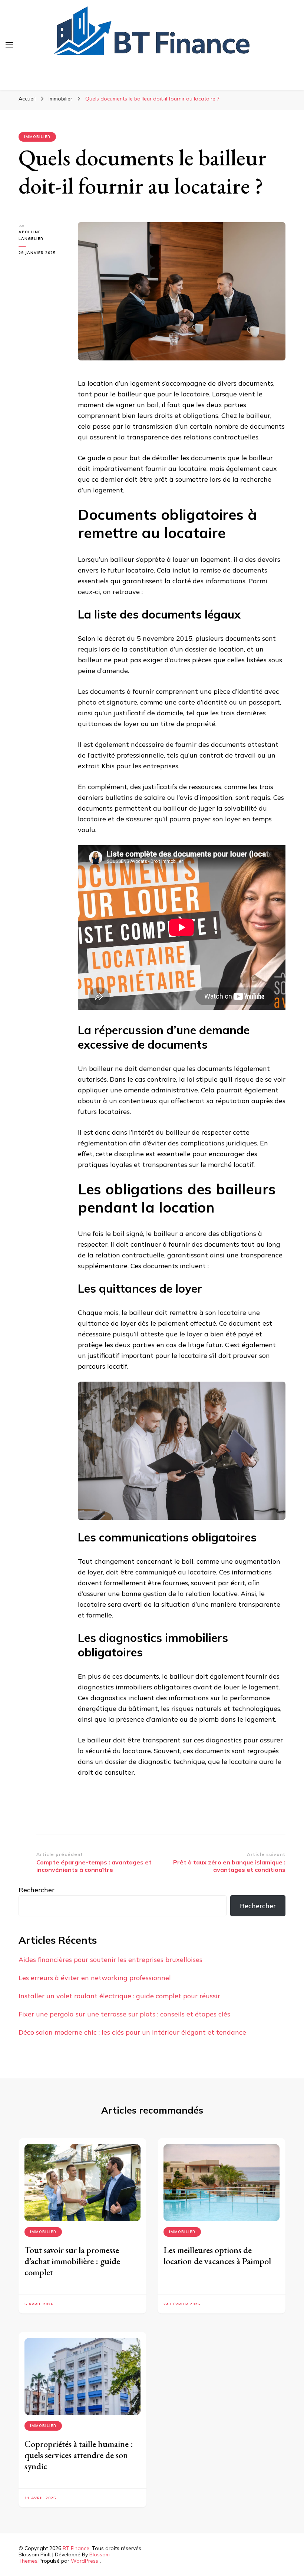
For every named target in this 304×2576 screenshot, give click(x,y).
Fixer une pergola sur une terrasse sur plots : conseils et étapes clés (124, 2014)
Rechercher (37, 1890)
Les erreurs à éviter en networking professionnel (95, 1978)
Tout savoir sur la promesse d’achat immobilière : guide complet (72, 2261)
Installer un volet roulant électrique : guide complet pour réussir (119, 1996)
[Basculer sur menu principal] (9, 45)
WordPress (85, 2561)
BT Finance (76, 2548)
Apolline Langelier (31, 235)
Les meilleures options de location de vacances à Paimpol (217, 2255)
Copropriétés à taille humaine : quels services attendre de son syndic (79, 2455)
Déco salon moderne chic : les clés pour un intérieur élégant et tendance (132, 2032)
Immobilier (37, 137)
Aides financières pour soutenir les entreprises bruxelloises (110, 1960)
